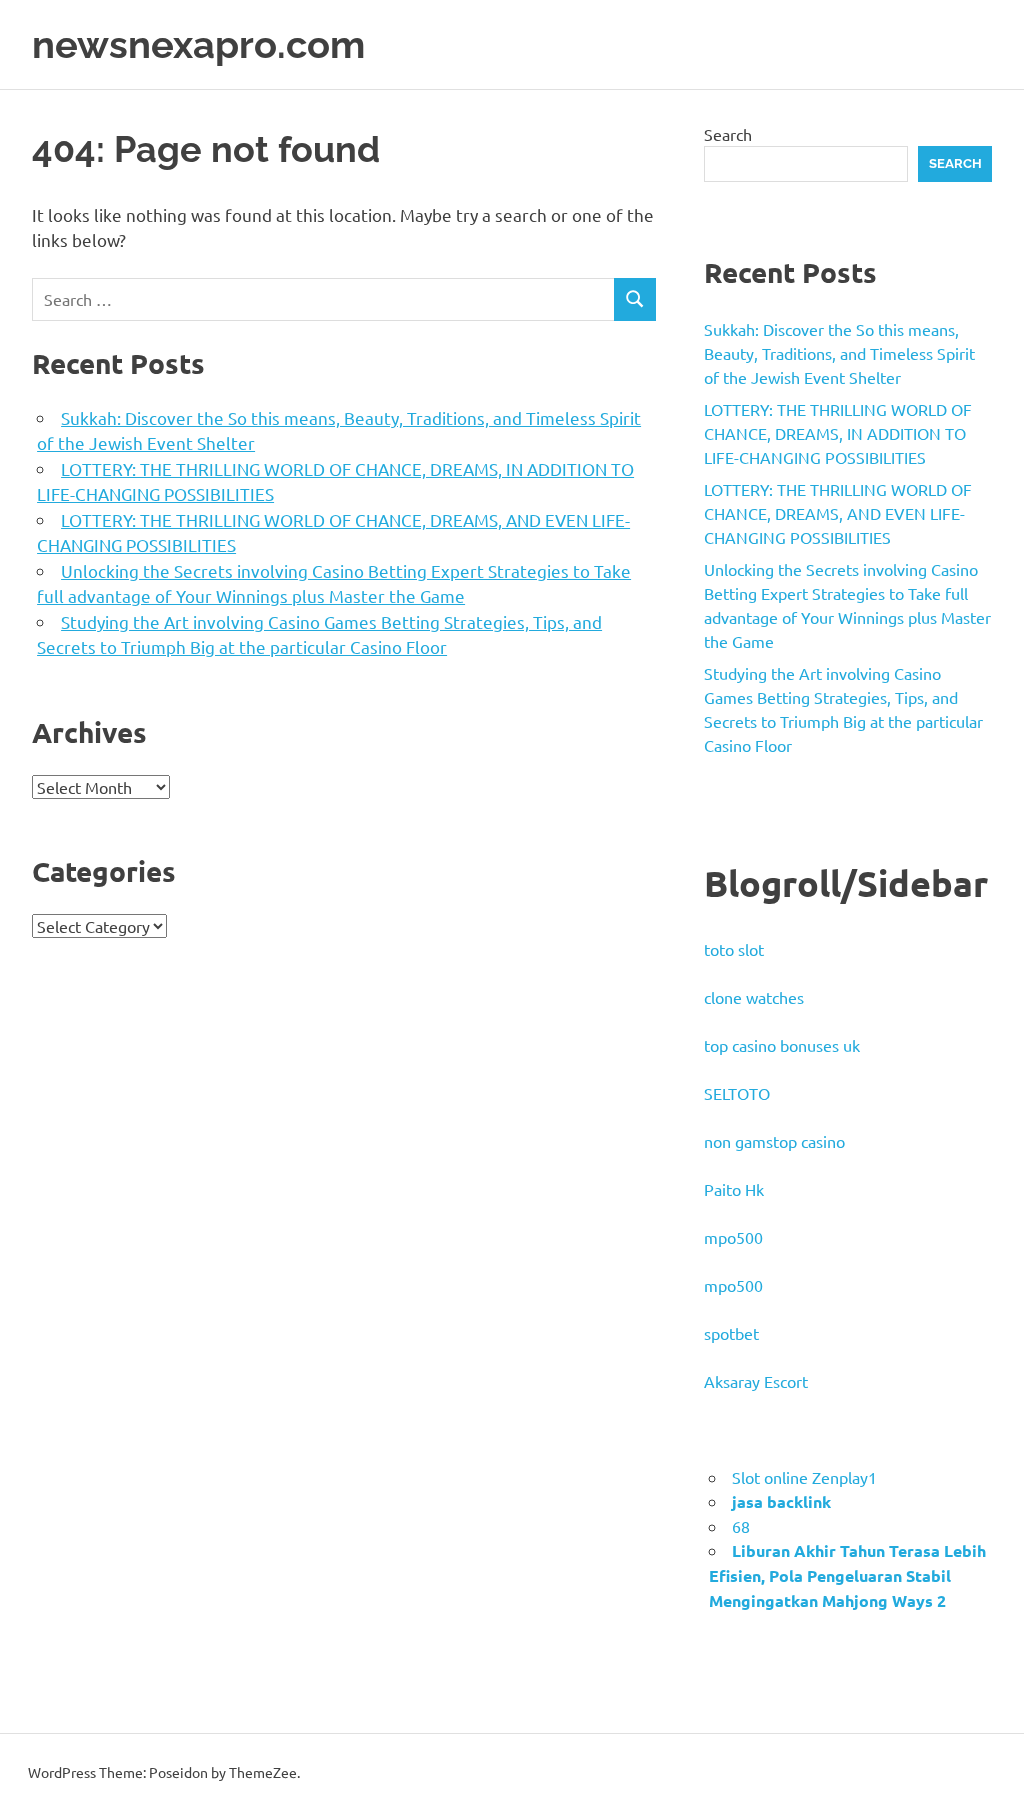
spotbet (731, 1333)
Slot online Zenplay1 (804, 1477)
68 (741, 1526)
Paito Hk (734, 1189)
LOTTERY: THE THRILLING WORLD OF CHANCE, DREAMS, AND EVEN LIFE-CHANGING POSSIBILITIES (838, 513)
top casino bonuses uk (782, 1045)
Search (728, 134)
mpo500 (733, 1237)
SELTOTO (737, 1093)
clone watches (754, 997)
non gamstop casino (774, 1141)
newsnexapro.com (198, 44)
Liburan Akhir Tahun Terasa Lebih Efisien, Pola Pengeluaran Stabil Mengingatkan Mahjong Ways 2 (847, 1575)
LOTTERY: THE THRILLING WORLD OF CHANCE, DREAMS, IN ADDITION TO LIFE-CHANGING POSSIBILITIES (838, 433)
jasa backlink (781, 1501)
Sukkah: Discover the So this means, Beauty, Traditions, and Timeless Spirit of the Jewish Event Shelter (839, 353)
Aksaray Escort (756, 1381)
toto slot (734, 949)
